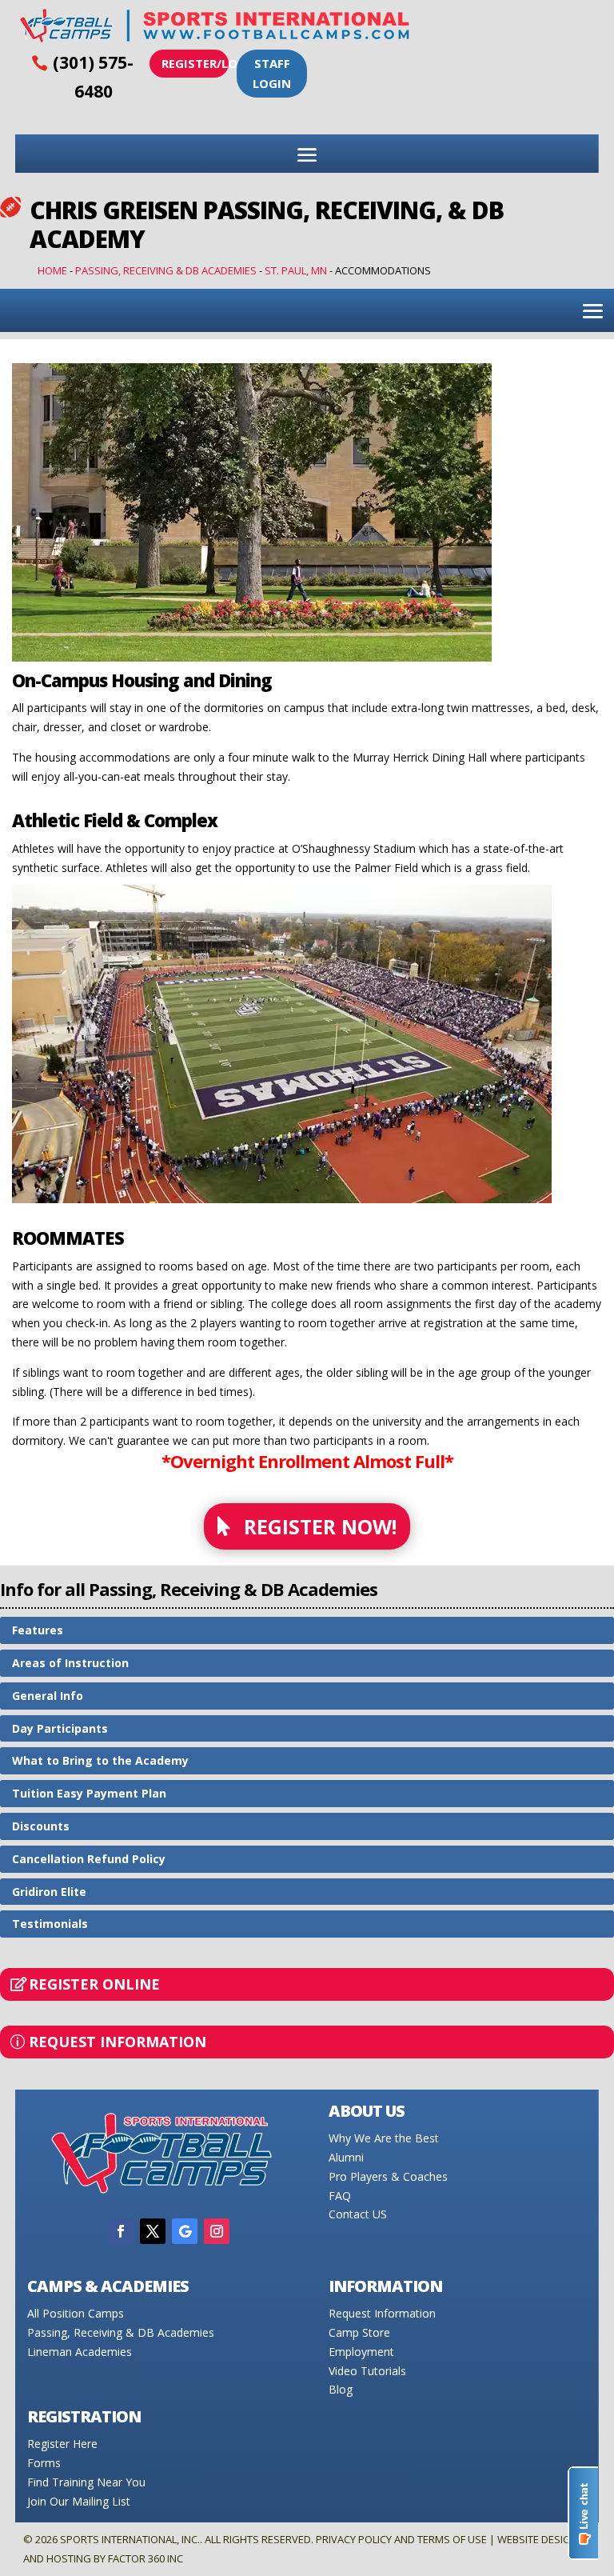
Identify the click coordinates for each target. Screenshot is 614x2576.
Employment (361, 2352)
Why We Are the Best (384, 2138)
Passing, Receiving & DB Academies (166, 270)
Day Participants (60, 1728)
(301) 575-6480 (93, 77)
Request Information (118, 2042)
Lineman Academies (80, 2352)
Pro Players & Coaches (388, 2176)
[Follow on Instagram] (217, 2231)
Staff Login (272, 74)
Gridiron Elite (49, 1892)
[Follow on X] (153, 2231)
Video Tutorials (367, 2371)
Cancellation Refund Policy (89, 1859)
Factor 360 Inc (146, 2558)
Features (38, 1630)
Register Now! (320, 1526)
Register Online (94, 1984)
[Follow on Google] (185, 2231)
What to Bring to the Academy (100, 1760)
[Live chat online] (583, 2513)
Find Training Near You (86, 2482)
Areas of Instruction (70, 1663)
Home (52, 270)
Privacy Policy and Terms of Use (401, 2539)
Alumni (346, 2157)
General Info (48, 1696)
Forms (44, 2463)
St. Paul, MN (296, 270)
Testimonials (50, 1924)
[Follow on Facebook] (121, 2231)
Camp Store (359, 2332)
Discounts (41, 1826)
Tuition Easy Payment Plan (89, 1793)
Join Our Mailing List (79, 2501)
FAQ (340, 2196)
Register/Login (195, 63)
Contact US (358, 2214)
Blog (341, 2389)
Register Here (62, 2444)
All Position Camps (76, 2313)
